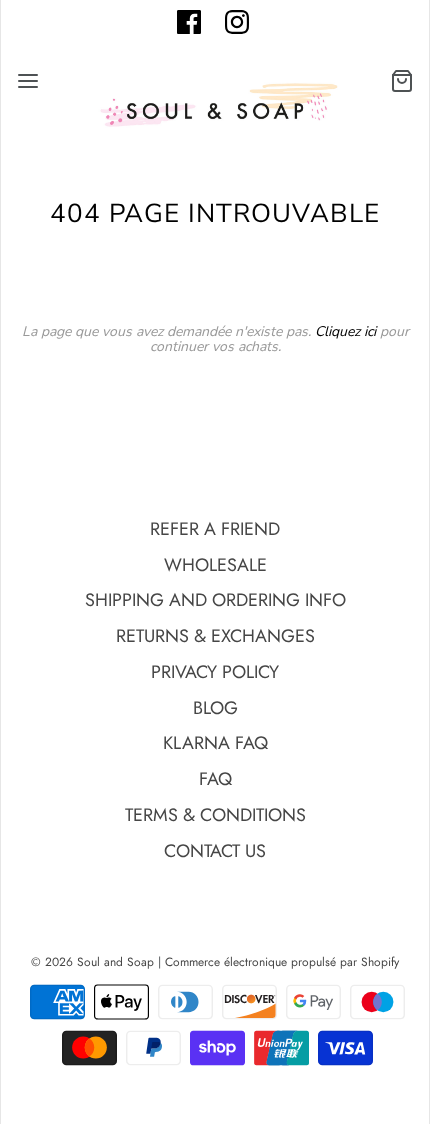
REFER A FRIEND (215, 529)
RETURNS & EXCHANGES (215, 636)
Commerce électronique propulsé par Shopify (282, 962)
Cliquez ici (345, 331)
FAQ (215, 779)
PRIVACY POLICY (215, 672)
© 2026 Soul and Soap (92, 962)
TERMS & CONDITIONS (215, 815)
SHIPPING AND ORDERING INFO (215, 600)
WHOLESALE (215, 565)
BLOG (215, 708)
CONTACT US (215, 851)
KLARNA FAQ (215, 743)
